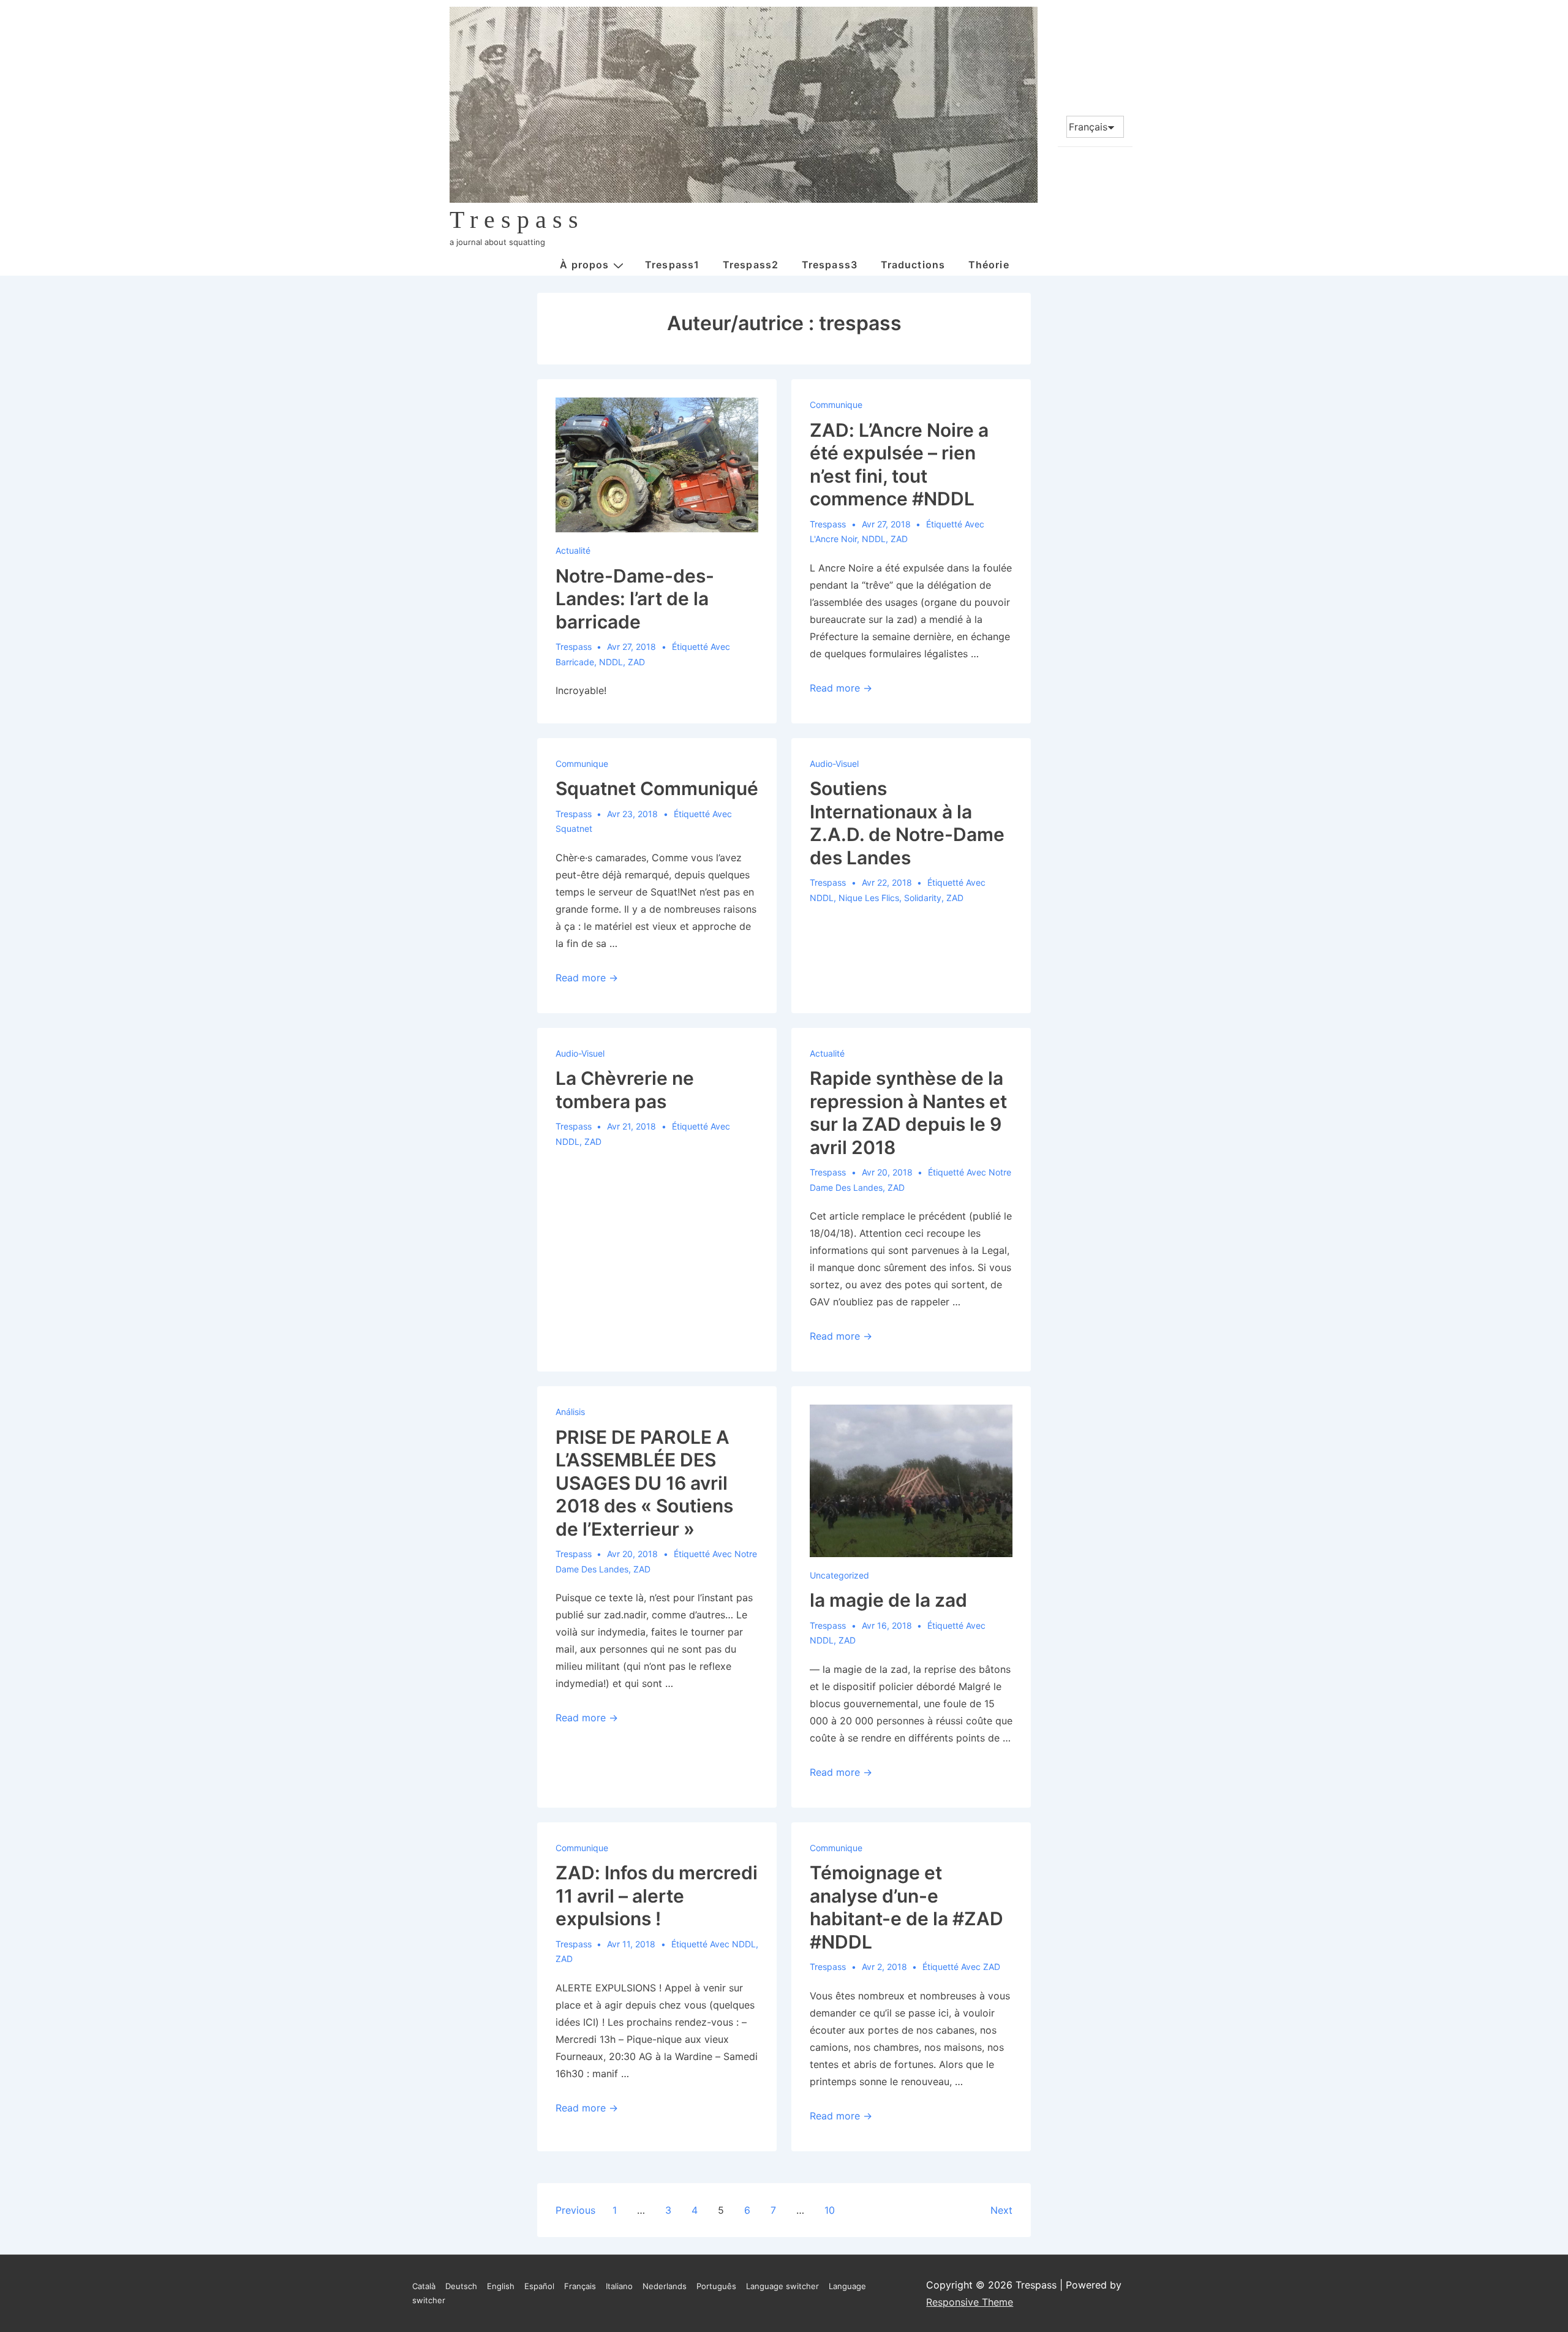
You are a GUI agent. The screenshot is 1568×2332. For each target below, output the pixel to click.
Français (580, 2286)
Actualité (573, 550)
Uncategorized (839, 1575)
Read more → (841, 688)
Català (424, 2286)
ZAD (636, 662)
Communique (836, 405)
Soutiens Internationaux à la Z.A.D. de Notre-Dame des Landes (907, 823)
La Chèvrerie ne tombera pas (625, 1090)
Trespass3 (830, 265)
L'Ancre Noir (833, 539)
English (501, 2286)
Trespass (517, 220)
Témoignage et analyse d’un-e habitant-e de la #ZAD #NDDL (907, 1907)
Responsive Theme (970, 2302)
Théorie (989, 265)
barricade (575, 662)
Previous (575, 2210)
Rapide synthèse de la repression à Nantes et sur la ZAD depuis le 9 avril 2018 (908, 1113)
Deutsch (461, 2286)
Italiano (619, 2286)
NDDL (611, 662)
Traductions (913, 265)
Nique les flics (869, 898)
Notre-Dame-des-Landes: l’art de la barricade (635, 599)
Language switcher (782, 2286)
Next (1001, 2210)
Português (716, 2286)
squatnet (574, 828)
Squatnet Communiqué (657, 788)
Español (539, 2286)
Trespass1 (672, 265)
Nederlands (665, 2286)
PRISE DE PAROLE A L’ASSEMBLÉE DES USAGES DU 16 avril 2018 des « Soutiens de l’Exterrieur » (644, 1483)
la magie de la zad (888, 1600)
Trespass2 (751, 265)
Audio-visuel (834, 764)
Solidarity (923, 898)
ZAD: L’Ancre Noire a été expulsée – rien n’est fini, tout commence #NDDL (899, 465)
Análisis (570, 1412)
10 (830, 2210)
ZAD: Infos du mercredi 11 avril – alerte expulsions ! (657, 1896)
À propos (584, 265)
